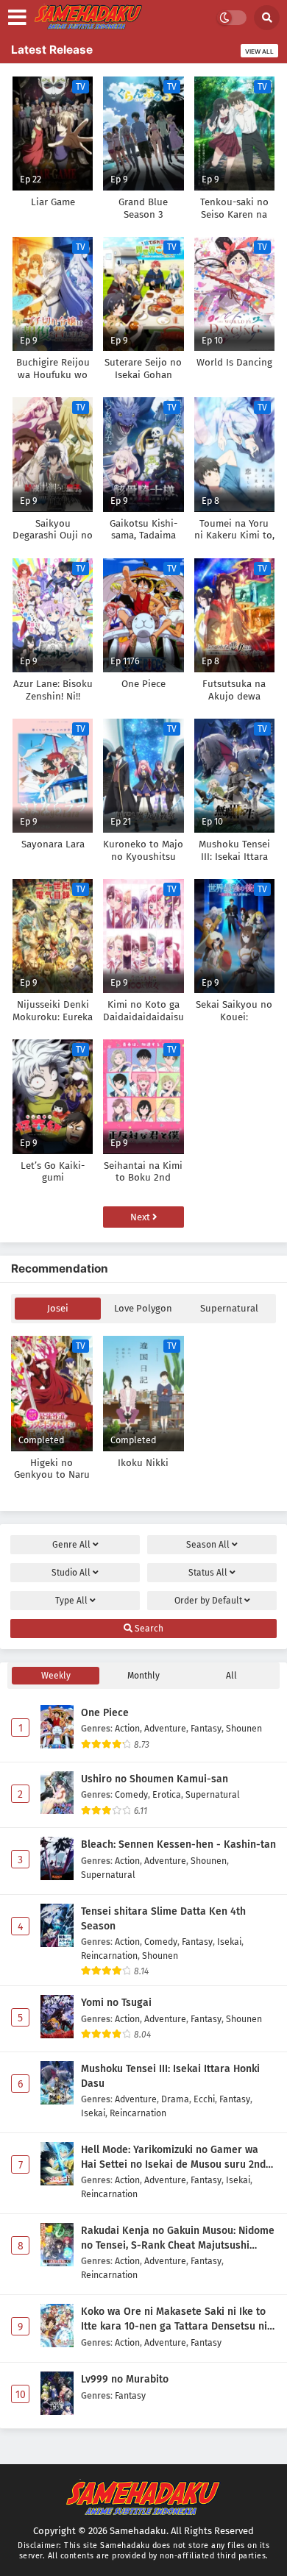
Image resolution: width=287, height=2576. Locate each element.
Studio (71, 1573)
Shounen (244, 1728)
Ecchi (204, 2099)
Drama (175, 2099)
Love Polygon (143, 1308)
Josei (58, 1308)
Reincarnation (109, 1956)
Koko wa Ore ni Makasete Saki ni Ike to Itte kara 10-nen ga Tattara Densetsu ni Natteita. (174, 2319)
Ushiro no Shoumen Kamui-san (155, 1779)
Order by (208, 1601)
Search (148, 1629)
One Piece (105, 1713)
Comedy (131, 1794)
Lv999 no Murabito (125, 2379)
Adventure (165, 1728)
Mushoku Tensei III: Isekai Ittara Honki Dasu (170, 2076)
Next (141, 1217)
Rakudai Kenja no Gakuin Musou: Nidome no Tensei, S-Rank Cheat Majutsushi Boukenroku (178, 2238)
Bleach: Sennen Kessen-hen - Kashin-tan (178, 1844)
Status (208, 1573)
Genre (71, 1545)
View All (259, 51)
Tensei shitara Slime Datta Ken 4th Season (163, 1919)
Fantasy (206, 1728)
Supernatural (229, 1308)
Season (208, 1545)
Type (71, 1601)
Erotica (167, 1794)
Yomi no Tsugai (116, 2003)
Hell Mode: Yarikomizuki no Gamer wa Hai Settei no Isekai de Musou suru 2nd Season (173, 2157)
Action (127, 1728)
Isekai (229, 1942)
